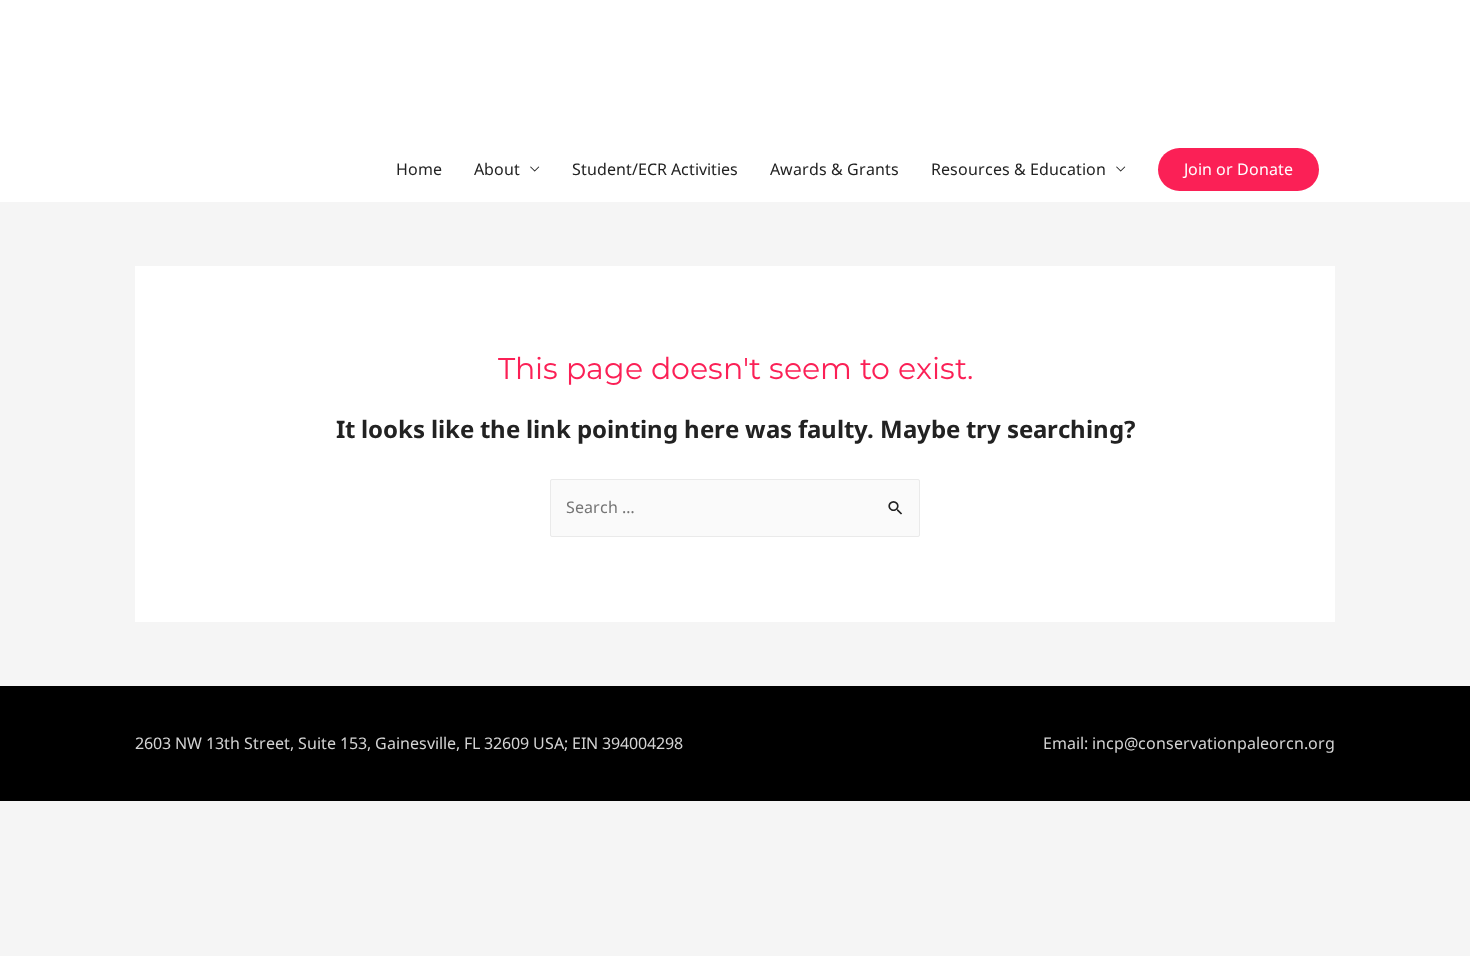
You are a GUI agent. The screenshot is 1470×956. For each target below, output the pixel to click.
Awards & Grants (834, 169)
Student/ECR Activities (655, 169)
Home (419, 169)
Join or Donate (1238, 169)
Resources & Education (1018, 169)
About (497, 169)
